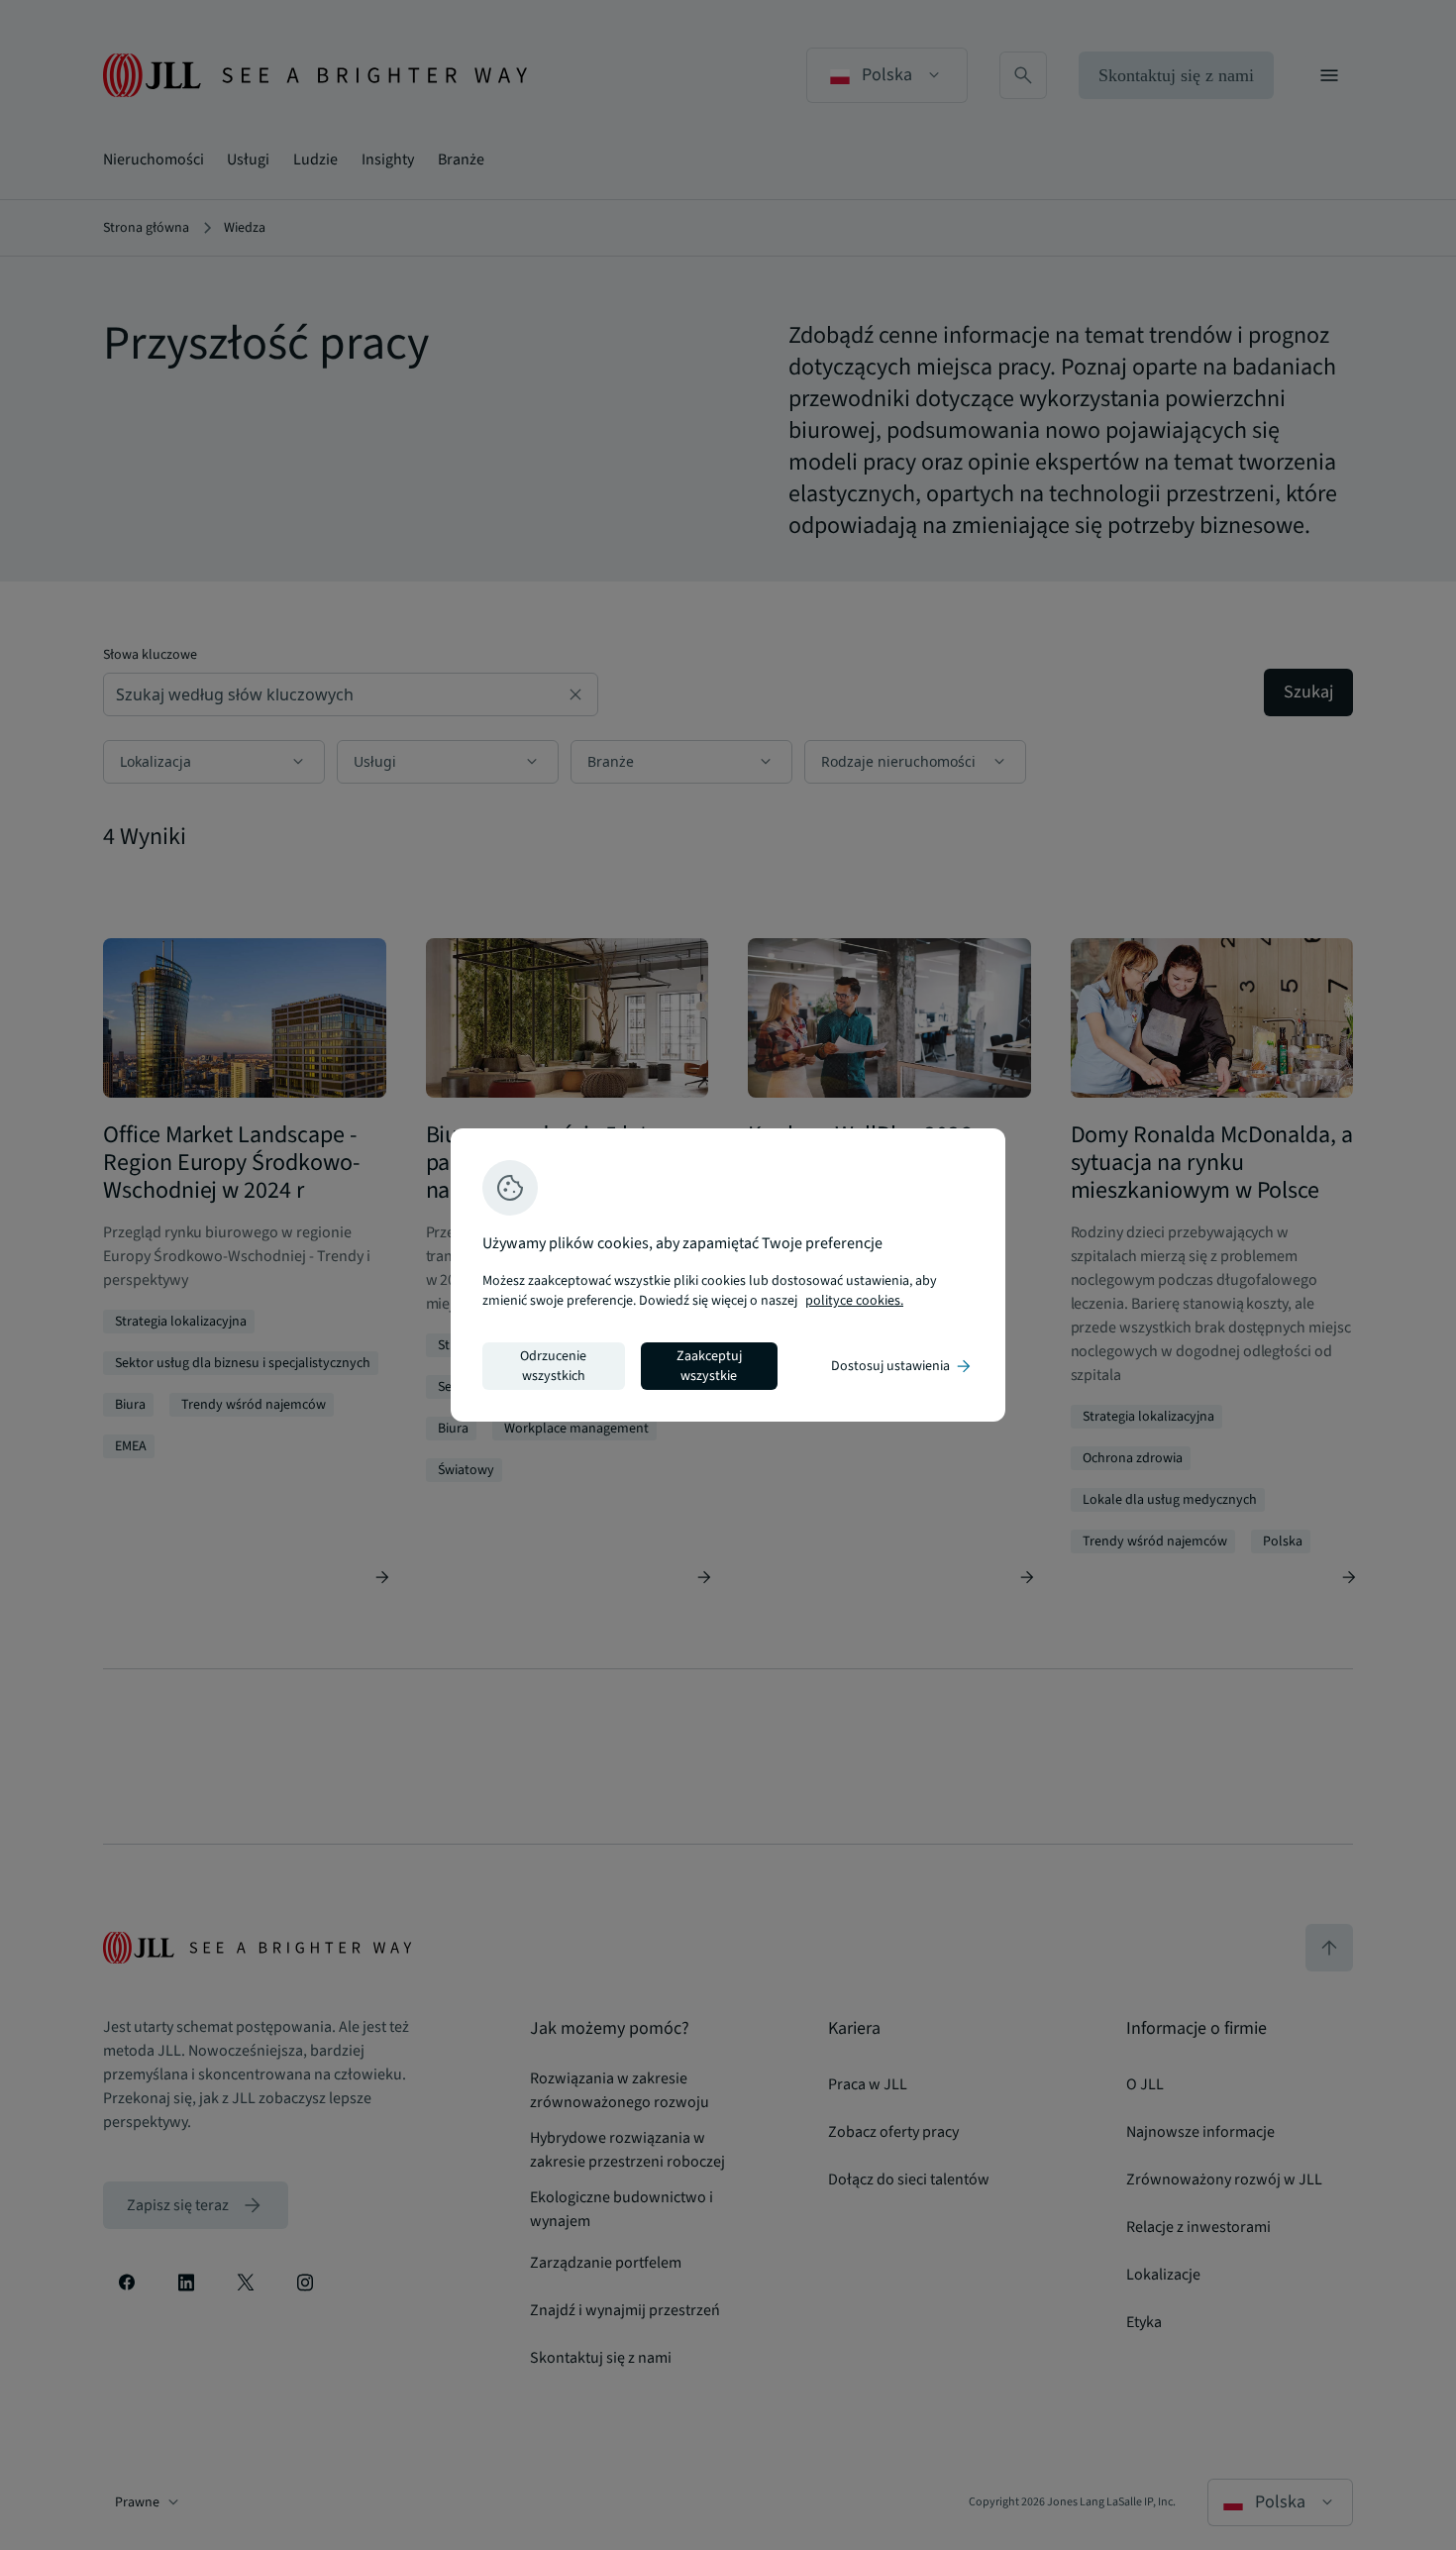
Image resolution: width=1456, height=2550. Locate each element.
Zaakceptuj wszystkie (709, 1366)
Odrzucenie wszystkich (553, 1366)
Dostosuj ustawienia (902, 1366)
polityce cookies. (854, 1301)
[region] (728, 1275)
